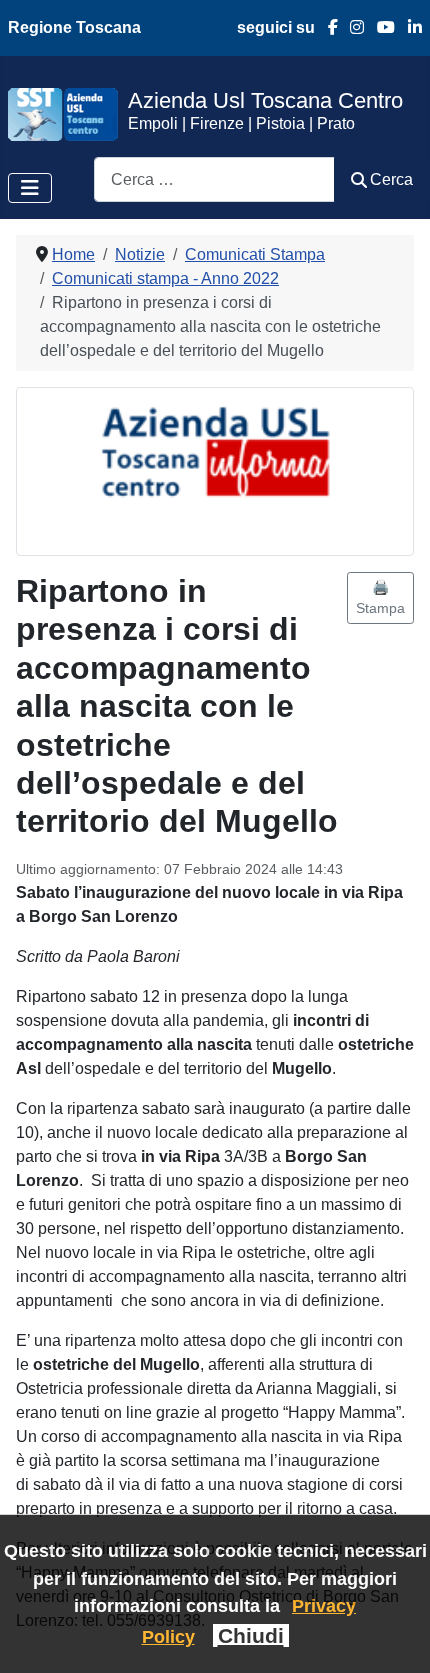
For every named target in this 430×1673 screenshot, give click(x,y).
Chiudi (251, 1635)
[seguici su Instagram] (351, 27)
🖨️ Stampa (380, 597)
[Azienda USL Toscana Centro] (63, 113)
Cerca (391, 179)
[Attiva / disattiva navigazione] (30, 188)
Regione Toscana (74, 27)
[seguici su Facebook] (326, 27)
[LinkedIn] (408, 27)
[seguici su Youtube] (379, 27)
